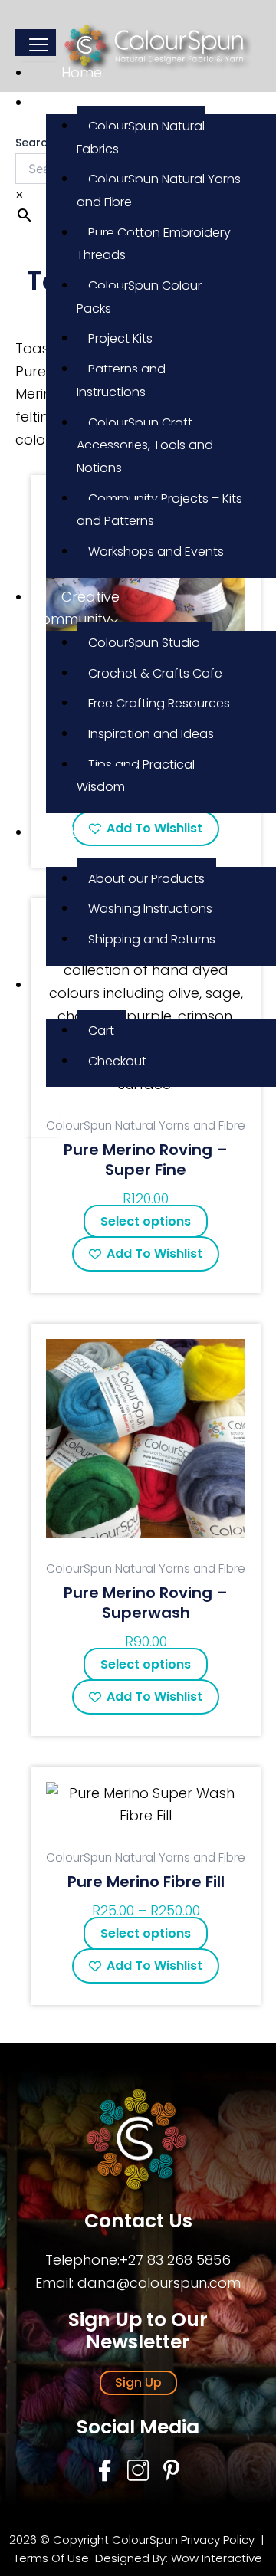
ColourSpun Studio (144, 643)
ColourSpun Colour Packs (139, 297)
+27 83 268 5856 (175, 2260)
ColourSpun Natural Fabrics (141, 138)
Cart (101, 1030)
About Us (67, 843)
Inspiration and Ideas (151, 734)
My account (60, 996)
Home (82, 72)
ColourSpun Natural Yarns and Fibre (159, 190)
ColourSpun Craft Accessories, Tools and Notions (145, 445)
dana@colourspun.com (159, 2283)
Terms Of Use (53, 2558)
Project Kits (120, 338)
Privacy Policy (218, 2540)
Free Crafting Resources (159, 703)
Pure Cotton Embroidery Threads (154, 244)
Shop (79, 102)
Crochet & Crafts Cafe (155, 673)
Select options (146, 1221)
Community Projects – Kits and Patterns (159, 510)
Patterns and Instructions (121, 381)
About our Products (146, 879)
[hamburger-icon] (39, 45)
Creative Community (75, 608)
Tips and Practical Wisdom (136, 776)
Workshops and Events (156, 551)
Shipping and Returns (152, 939)
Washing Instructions (150, 909)
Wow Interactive (217, 2558)
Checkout (117, 1061)
